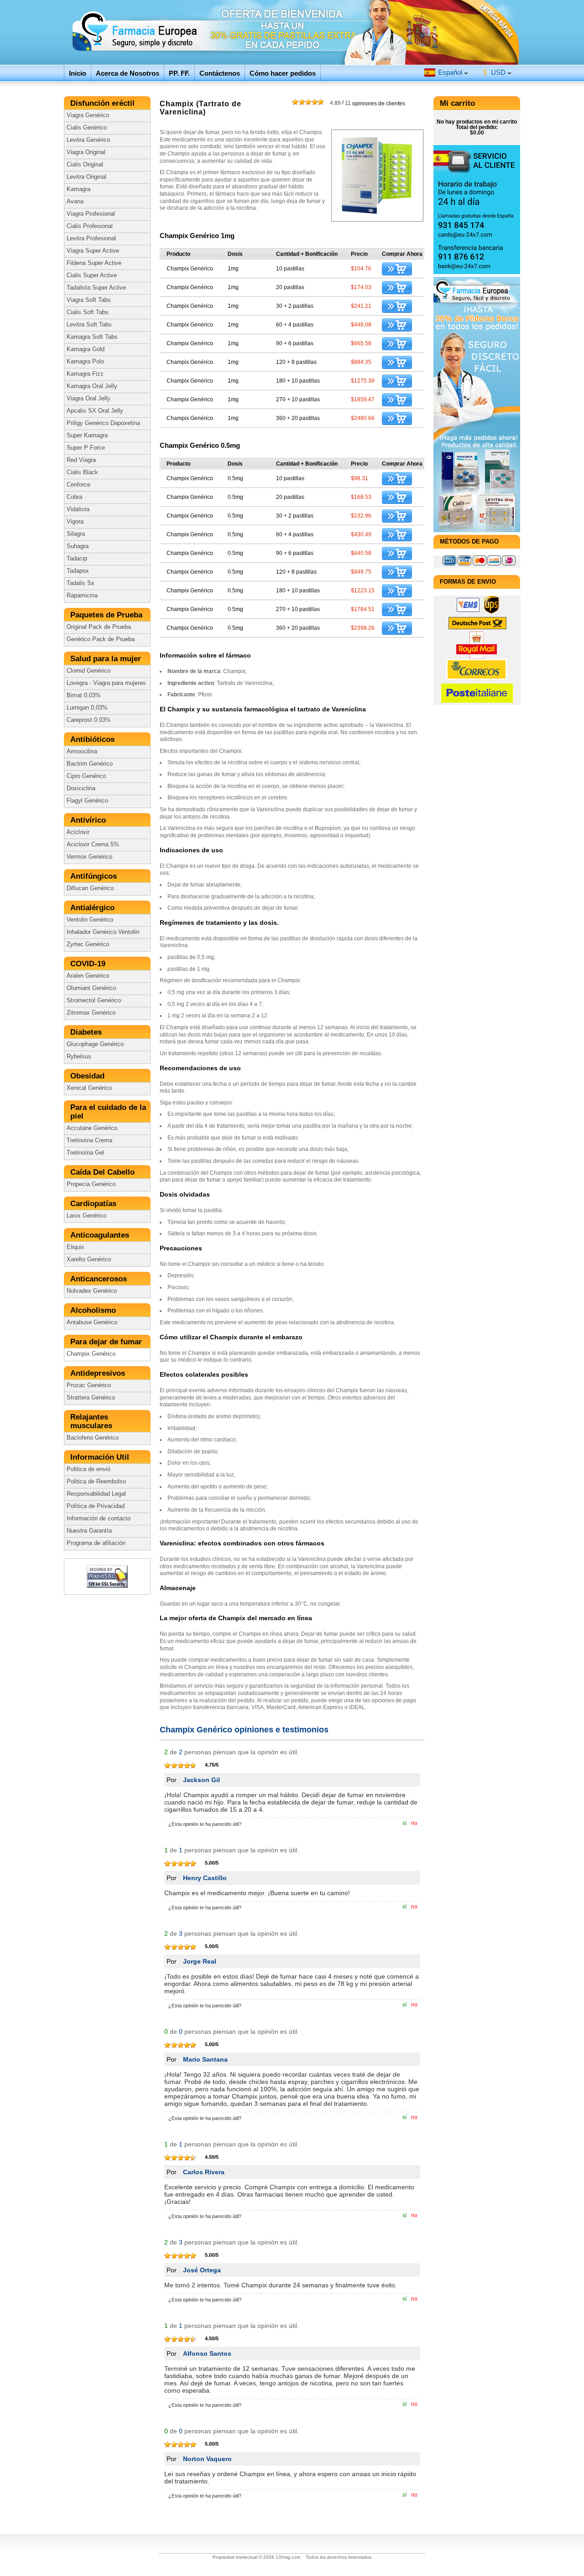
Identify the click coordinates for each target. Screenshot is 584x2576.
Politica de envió (89, 1469)
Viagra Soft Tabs (89, 300)
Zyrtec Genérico (88, 944)
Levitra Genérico (88, 140)
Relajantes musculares (92, 1421)
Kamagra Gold (86, 349)
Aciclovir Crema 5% (93, 845)
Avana (75, 202)
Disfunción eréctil (104, 103)
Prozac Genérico (89, 1385)
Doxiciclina (81, 788)
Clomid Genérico (89, 671)
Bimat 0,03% (84, 695)
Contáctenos (220, 73)
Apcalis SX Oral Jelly (95, 411)
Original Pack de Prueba (99, 627)
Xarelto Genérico (89, 1259)
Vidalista (78, 509)
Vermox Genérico (89, 857)
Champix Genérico (91, 1354)
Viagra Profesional (91, 214)
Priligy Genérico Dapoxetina (103, 423)
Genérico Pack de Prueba (101, 639)
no (414, 1823)
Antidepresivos (99, 1373)
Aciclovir (78, 832)
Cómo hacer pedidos (283, 73)
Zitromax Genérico (91, 1013)
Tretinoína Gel (85, 1153)
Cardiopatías (96, 1204)
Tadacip (77, 559)
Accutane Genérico (92, 1128)
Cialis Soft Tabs (88, 312)
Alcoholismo (94, 1310)
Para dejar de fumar (107, 1342)
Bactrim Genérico (90, 764)
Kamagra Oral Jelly (92, 386)
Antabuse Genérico (92, 1322)
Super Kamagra (87, 435)
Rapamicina (82, 596)
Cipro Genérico (86, 776)
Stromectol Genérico (94, 1000)
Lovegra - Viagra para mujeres (106, 683)
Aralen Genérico (88, 976)
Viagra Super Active (93, 251)
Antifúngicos (95, 876)
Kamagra (78, 189)
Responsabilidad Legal (96, 1494)
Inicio (78, 73)
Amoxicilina (82, 752)
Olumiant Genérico (91, 988)
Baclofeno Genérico (93, 1438)
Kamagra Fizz (85, 374)
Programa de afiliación (96, 1543)
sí (404, 1823)
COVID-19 (89, 964)
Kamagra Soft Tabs (92, 337)
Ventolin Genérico (90, 920)
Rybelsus (79, 1057)
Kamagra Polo (85, 362)
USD (494, 72)
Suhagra (78, 546)
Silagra (76, 534)
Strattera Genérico (91, 1398)
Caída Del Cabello (104, 1172)
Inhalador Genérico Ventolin (103, 932)
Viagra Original (86, 152)
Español (450, 72)
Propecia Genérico (91, 1184)
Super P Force (86, 448)
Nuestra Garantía (89, 1531)
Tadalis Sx (81, 583)
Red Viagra (81, 460)
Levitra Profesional (91, 238)
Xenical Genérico (89, 1088)
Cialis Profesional (90, 226)
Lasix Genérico (86, 1216)
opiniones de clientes (368, 103)
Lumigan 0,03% (87, 708)
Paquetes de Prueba (107, 615)
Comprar (397, 269)
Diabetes (87, 1032)
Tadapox (78, 571)
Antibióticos (94, 739)
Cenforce (78, 485)
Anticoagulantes (101, 1235)
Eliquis (76, 1247)
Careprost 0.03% (89, 720)
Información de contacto (99, 1519)
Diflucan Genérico (90, 888)
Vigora (75, 522)
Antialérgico (94, 908)
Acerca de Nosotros (128, 73)
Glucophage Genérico (95, 1044)
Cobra (74, 497)
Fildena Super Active (94, 263)
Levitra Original (86, 177)
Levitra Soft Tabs (89, 325)
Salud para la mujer (107, 659)
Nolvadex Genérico (92, 1291)
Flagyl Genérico (87, 801)
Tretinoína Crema (89, 1140)
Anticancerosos (100, 1279)
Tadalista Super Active (96, 288)
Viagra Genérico (88, 115)
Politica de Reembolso (96, 1482)
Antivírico (89, 820)
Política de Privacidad (96, 1506)
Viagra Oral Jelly (89, 399)
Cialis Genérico (87, 128)
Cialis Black (82, 472)
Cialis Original (85, 165)
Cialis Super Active (92, 275)
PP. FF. (179, 73)
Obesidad (89, 1076)
